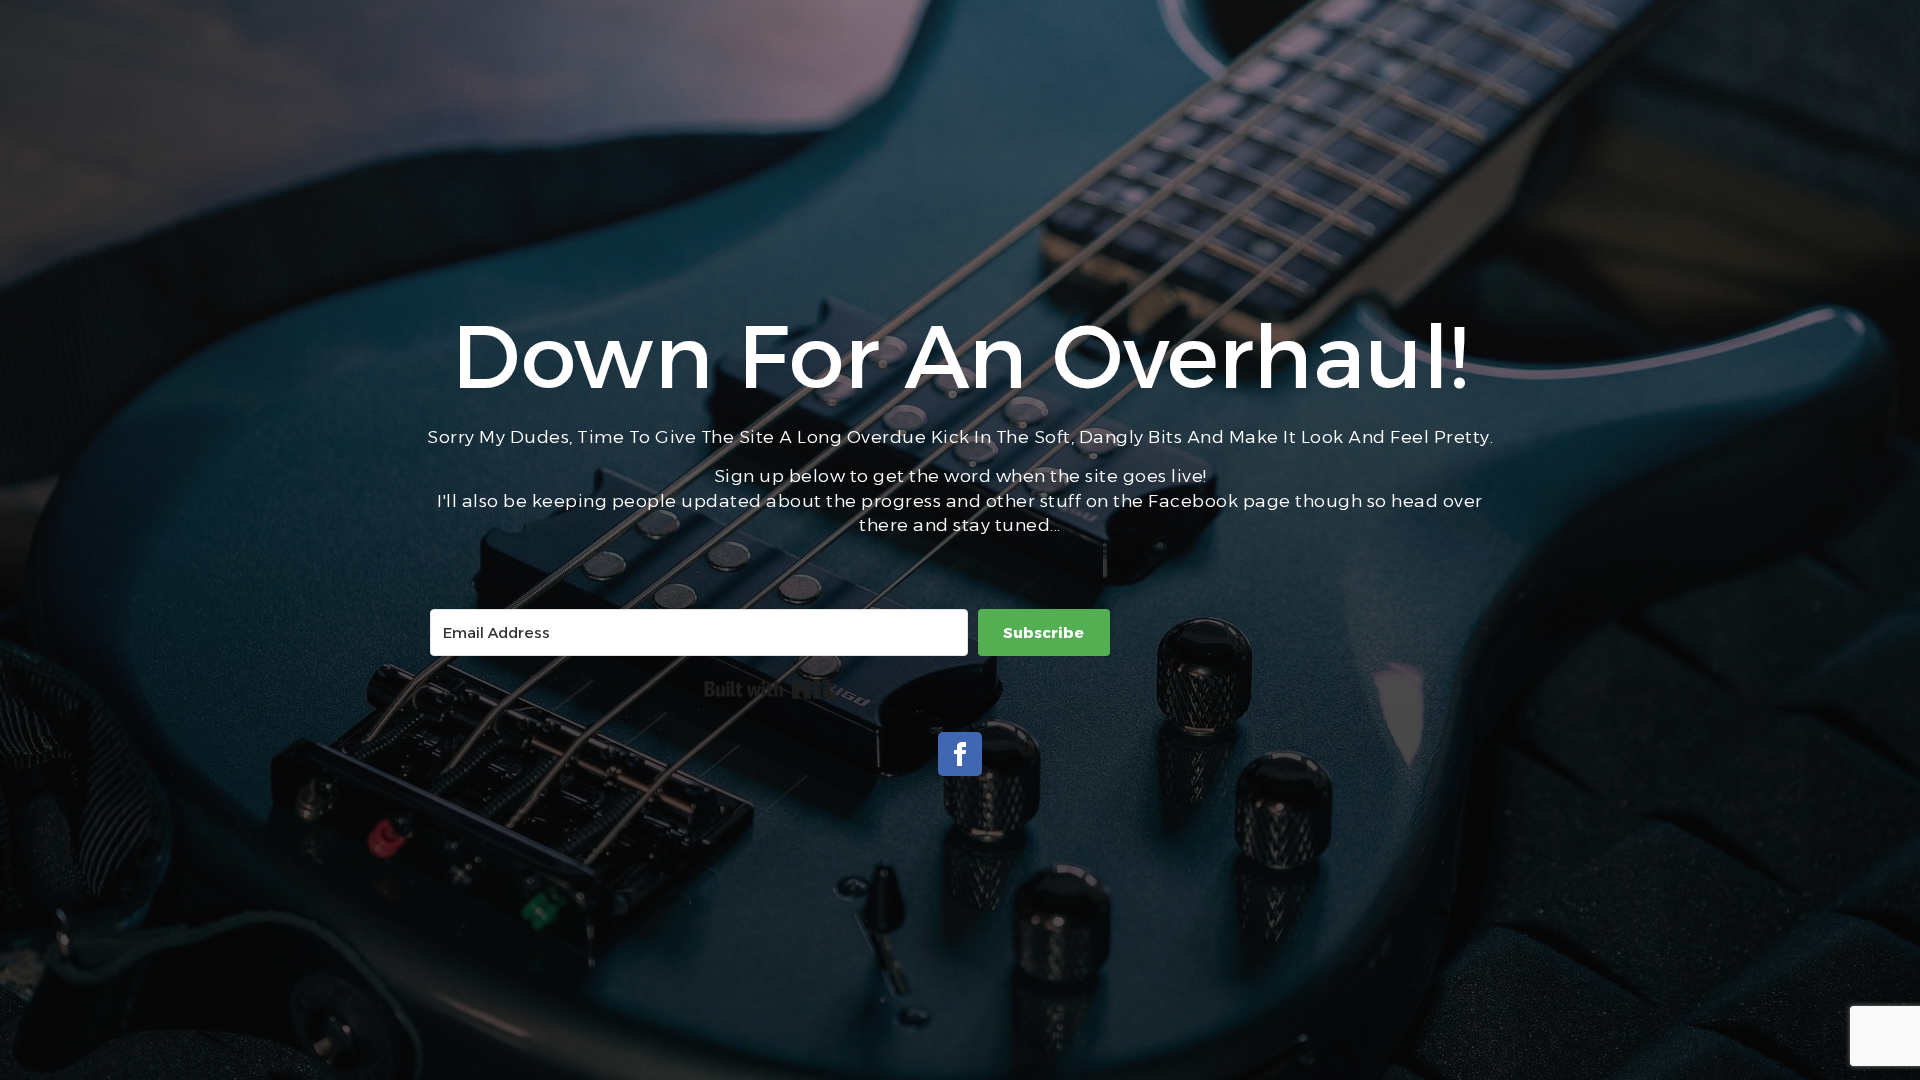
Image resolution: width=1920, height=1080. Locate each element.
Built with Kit (770, 689)
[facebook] (960, 754)
